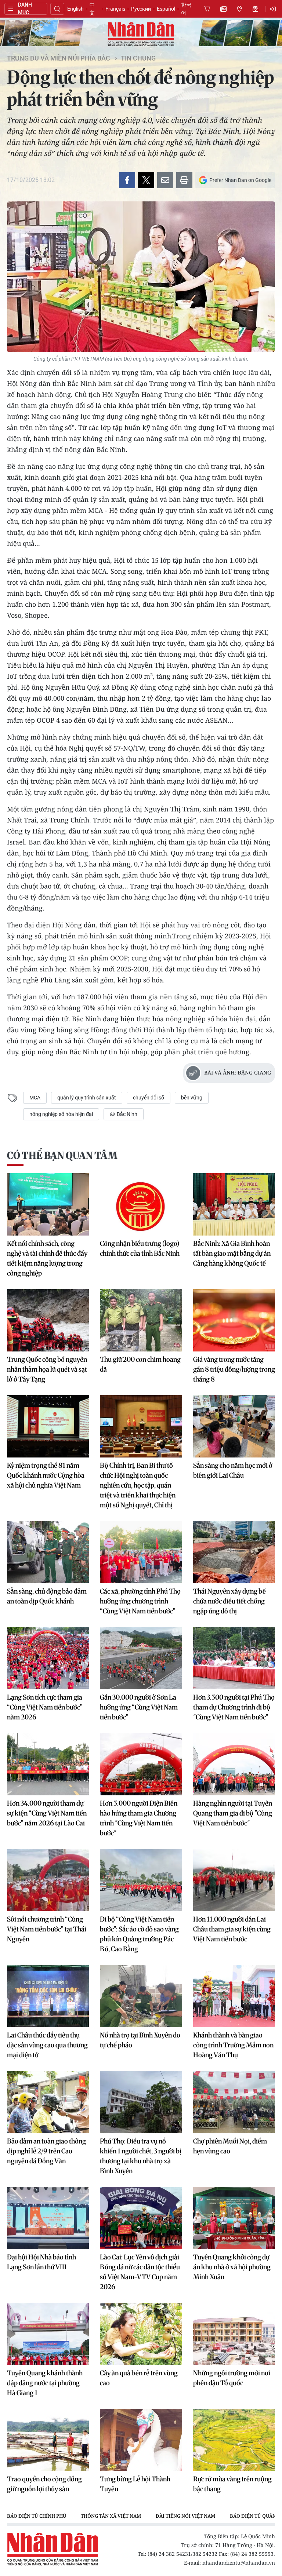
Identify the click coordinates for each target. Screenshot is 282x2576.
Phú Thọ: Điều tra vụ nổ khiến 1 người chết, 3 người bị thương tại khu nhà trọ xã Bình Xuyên (141, 2156)
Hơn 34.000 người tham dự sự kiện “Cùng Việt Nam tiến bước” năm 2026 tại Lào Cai (47, 1813)
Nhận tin (256, 9)
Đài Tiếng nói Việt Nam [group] (185, 2516)
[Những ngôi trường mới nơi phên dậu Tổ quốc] (234, 2334)
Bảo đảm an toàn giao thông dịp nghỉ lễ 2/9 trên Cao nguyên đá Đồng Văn (46, 2151)
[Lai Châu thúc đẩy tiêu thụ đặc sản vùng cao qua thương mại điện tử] (48, 1996)
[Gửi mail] (165, 180)
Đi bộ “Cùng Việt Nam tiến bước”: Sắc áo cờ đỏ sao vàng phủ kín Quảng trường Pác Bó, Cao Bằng (139, 1934)
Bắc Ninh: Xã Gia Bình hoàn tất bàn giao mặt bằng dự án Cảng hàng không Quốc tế (232, 1253)
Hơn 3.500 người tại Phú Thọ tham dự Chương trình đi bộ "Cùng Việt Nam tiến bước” (234, 1707)
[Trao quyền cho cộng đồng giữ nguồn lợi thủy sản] (48, 2440)
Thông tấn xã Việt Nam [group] (111, 2516)
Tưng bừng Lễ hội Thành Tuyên (135, 2484)
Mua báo (207, 9)
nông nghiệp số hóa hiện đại (61, 1114)
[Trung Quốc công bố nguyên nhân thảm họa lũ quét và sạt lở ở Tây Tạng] (48, 1320)
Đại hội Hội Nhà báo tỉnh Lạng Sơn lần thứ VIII (41, 2262)
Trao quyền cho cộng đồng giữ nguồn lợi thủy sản (44, 2484)
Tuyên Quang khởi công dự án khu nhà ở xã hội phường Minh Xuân (232, 2267)
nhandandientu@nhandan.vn (239, 2563)
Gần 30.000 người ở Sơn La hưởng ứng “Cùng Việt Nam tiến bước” (139, 1707)
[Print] (184, 180)
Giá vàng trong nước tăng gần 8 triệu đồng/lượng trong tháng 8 (234, 1369)
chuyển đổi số (149, 1098)
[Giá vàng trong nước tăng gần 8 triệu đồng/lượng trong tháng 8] (234, 1320)
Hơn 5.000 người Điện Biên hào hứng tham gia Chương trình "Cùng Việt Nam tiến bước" (139, 1818)
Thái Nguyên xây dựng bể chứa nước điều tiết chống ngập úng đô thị (229, 1601)
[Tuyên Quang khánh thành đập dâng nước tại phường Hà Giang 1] (48, 2334)
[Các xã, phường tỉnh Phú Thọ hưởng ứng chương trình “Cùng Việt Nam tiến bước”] (141, 1552)
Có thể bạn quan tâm (62, 1155)
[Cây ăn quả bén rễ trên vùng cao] (141, 2334)
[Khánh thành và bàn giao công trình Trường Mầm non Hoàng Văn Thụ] (234, 1996)
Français (115, 9)
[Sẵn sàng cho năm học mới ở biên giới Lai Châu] (234, 1426)
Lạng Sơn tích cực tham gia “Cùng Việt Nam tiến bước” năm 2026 (45, 1707)
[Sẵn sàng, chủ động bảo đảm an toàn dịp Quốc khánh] (48, 1552)
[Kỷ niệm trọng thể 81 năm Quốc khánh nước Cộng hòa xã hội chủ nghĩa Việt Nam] (48, 1426)
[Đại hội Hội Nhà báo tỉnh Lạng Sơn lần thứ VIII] (48, 2218)
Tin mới (223, 9)
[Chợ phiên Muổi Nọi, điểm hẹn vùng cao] (234, 2102)
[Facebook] (127, 180)
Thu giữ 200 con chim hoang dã (140, 1364)
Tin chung (138, 58)
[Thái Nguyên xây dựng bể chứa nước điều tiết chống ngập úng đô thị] (234, 1552)
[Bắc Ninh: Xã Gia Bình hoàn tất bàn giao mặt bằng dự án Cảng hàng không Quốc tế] (234, 1204)
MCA (35, 1098)
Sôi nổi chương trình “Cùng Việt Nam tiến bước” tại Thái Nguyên (47, 1929)
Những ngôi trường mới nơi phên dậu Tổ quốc (232, 2378)
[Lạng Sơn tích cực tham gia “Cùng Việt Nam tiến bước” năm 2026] (48, 1658)
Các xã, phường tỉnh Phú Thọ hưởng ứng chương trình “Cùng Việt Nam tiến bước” (140, 1601)
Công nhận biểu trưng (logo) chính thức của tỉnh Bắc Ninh (140, 1248)
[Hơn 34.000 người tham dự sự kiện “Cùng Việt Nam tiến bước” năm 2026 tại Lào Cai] (48, 1764)
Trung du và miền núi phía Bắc (59, 58)
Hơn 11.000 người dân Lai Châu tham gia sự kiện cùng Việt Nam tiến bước (232, 1929)
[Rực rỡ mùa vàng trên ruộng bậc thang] (234, 2440)
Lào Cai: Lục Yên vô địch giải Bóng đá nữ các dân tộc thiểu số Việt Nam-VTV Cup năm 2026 (140, 2272)
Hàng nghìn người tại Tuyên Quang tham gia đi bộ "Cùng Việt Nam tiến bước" (233, 1813)
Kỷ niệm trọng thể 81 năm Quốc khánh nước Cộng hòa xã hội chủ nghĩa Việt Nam (46, 1475)
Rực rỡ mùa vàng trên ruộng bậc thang (232, 2484)
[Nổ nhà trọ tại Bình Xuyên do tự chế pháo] (141, 1996)
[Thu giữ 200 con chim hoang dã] (141, 1320)
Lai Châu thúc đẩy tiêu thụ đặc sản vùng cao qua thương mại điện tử (47, 2045)
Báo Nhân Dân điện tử (141, 34)
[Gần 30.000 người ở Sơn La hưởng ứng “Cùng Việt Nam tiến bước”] (141, 1658)
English (75, 9)
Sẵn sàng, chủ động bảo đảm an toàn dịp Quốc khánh (47, 1596)
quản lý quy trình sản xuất (87, 1098)
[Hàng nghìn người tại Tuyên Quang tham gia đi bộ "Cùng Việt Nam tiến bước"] (234, 1764)
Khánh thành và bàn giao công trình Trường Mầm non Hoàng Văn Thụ (233, 2045)
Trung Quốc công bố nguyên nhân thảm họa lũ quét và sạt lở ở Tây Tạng (47, 1369)
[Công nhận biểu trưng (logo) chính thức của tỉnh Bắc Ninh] (141, 1204)
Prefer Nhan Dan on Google (240, 180)
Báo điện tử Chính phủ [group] (37, 2516)
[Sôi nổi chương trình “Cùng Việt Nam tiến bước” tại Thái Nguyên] (48, 1880)
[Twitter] (146, 180)
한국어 (186, 9)
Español (166, 9)
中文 (92, 9)
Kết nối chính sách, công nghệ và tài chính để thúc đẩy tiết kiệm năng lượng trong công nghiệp (47, 1258)
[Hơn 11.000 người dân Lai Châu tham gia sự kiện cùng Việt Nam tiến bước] (234, 1880)
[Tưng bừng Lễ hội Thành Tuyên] (141, 2440)
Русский (141, 9)
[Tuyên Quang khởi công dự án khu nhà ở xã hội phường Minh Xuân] (234, 2218)
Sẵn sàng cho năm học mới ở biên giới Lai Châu (233, 1470)
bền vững (192, 1098)
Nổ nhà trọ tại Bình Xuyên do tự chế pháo (140, 2040)
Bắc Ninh (126, 1114)
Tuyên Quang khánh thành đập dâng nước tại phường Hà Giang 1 (45, 2383)
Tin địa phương (239, 9)
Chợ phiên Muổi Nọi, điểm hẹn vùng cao (230, 2146)
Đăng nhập (274, 9)
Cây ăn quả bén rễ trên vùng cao (139, 2378)
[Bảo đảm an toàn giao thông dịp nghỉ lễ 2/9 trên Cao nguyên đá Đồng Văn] (48, 2102)
